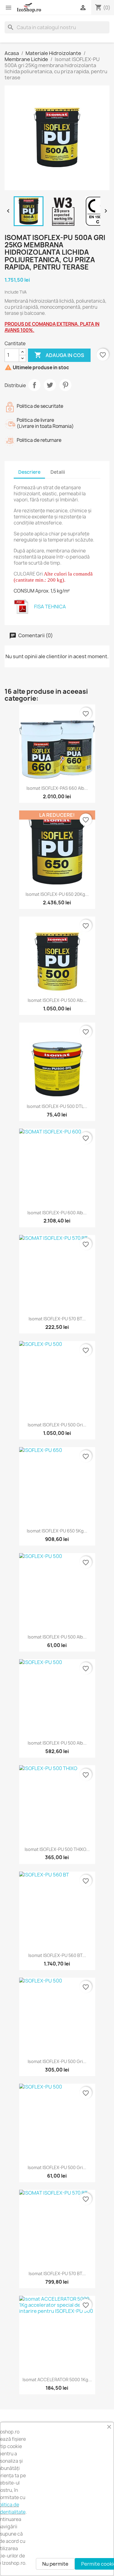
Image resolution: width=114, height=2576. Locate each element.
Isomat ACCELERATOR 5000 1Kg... (57, 2380)
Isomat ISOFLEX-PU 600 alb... (57, 1213)
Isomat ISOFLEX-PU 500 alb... (57, 1000)
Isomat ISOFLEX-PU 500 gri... (57, 1425)
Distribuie (34, 385)
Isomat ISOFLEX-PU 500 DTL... (57, 1106)
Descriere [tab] (29, 472)
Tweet (50, 385)
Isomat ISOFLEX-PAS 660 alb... (57, 788)
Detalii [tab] (58, 472)
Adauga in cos (59, 355)
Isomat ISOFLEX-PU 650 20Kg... (57, 894)
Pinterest (65, 385)
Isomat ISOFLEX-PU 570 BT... (57, 1319)
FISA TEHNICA (50, 607)
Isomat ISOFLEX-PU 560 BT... (57, 1955)
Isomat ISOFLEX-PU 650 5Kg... (57, 1531)
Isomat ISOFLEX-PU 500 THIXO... (57, 1849)
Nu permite (55, 2564)
